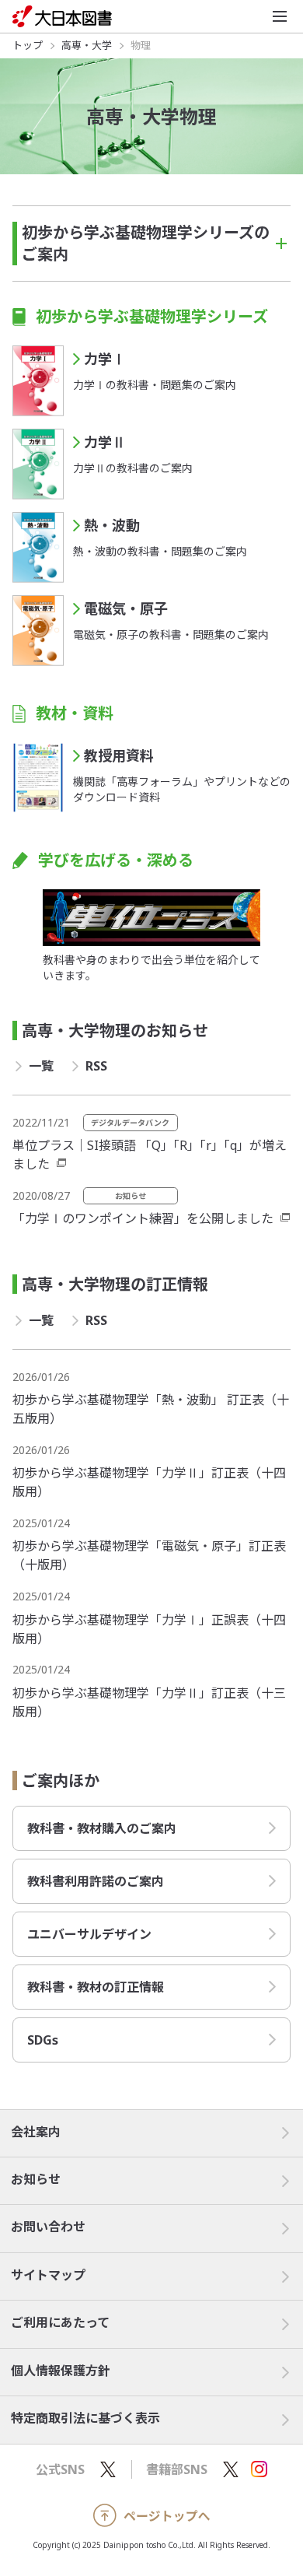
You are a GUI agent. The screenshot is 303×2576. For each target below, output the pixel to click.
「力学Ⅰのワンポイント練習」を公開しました (143, 1218)
